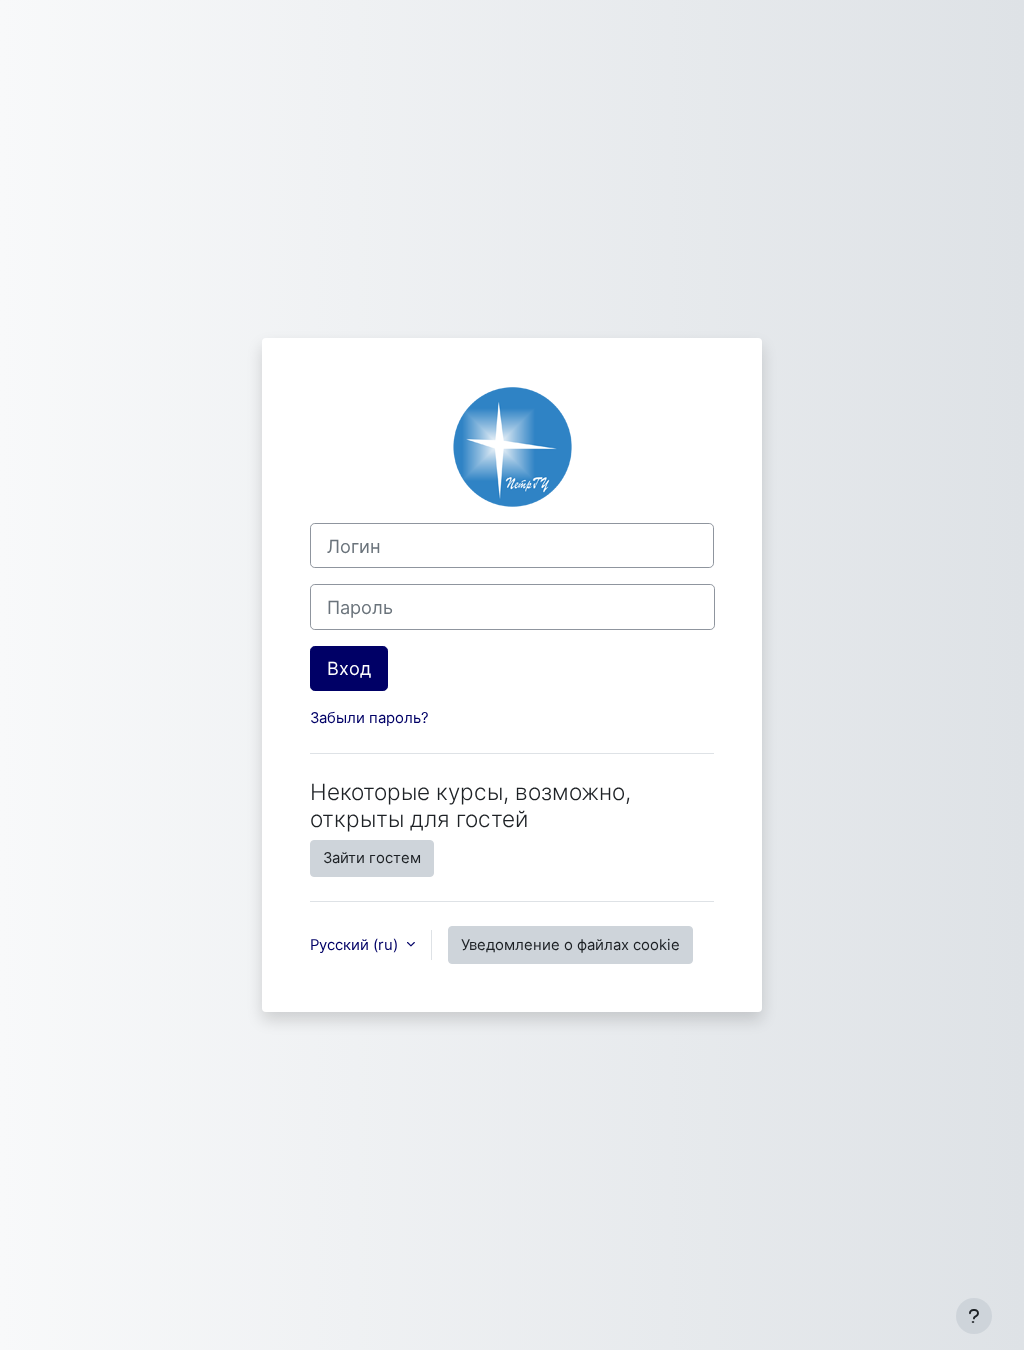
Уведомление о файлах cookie (570, 945)
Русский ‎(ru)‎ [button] (356, 945)
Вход (349, 668)
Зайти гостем (372, 858)
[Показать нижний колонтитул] (974, 1316)
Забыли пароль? (369, 718)
